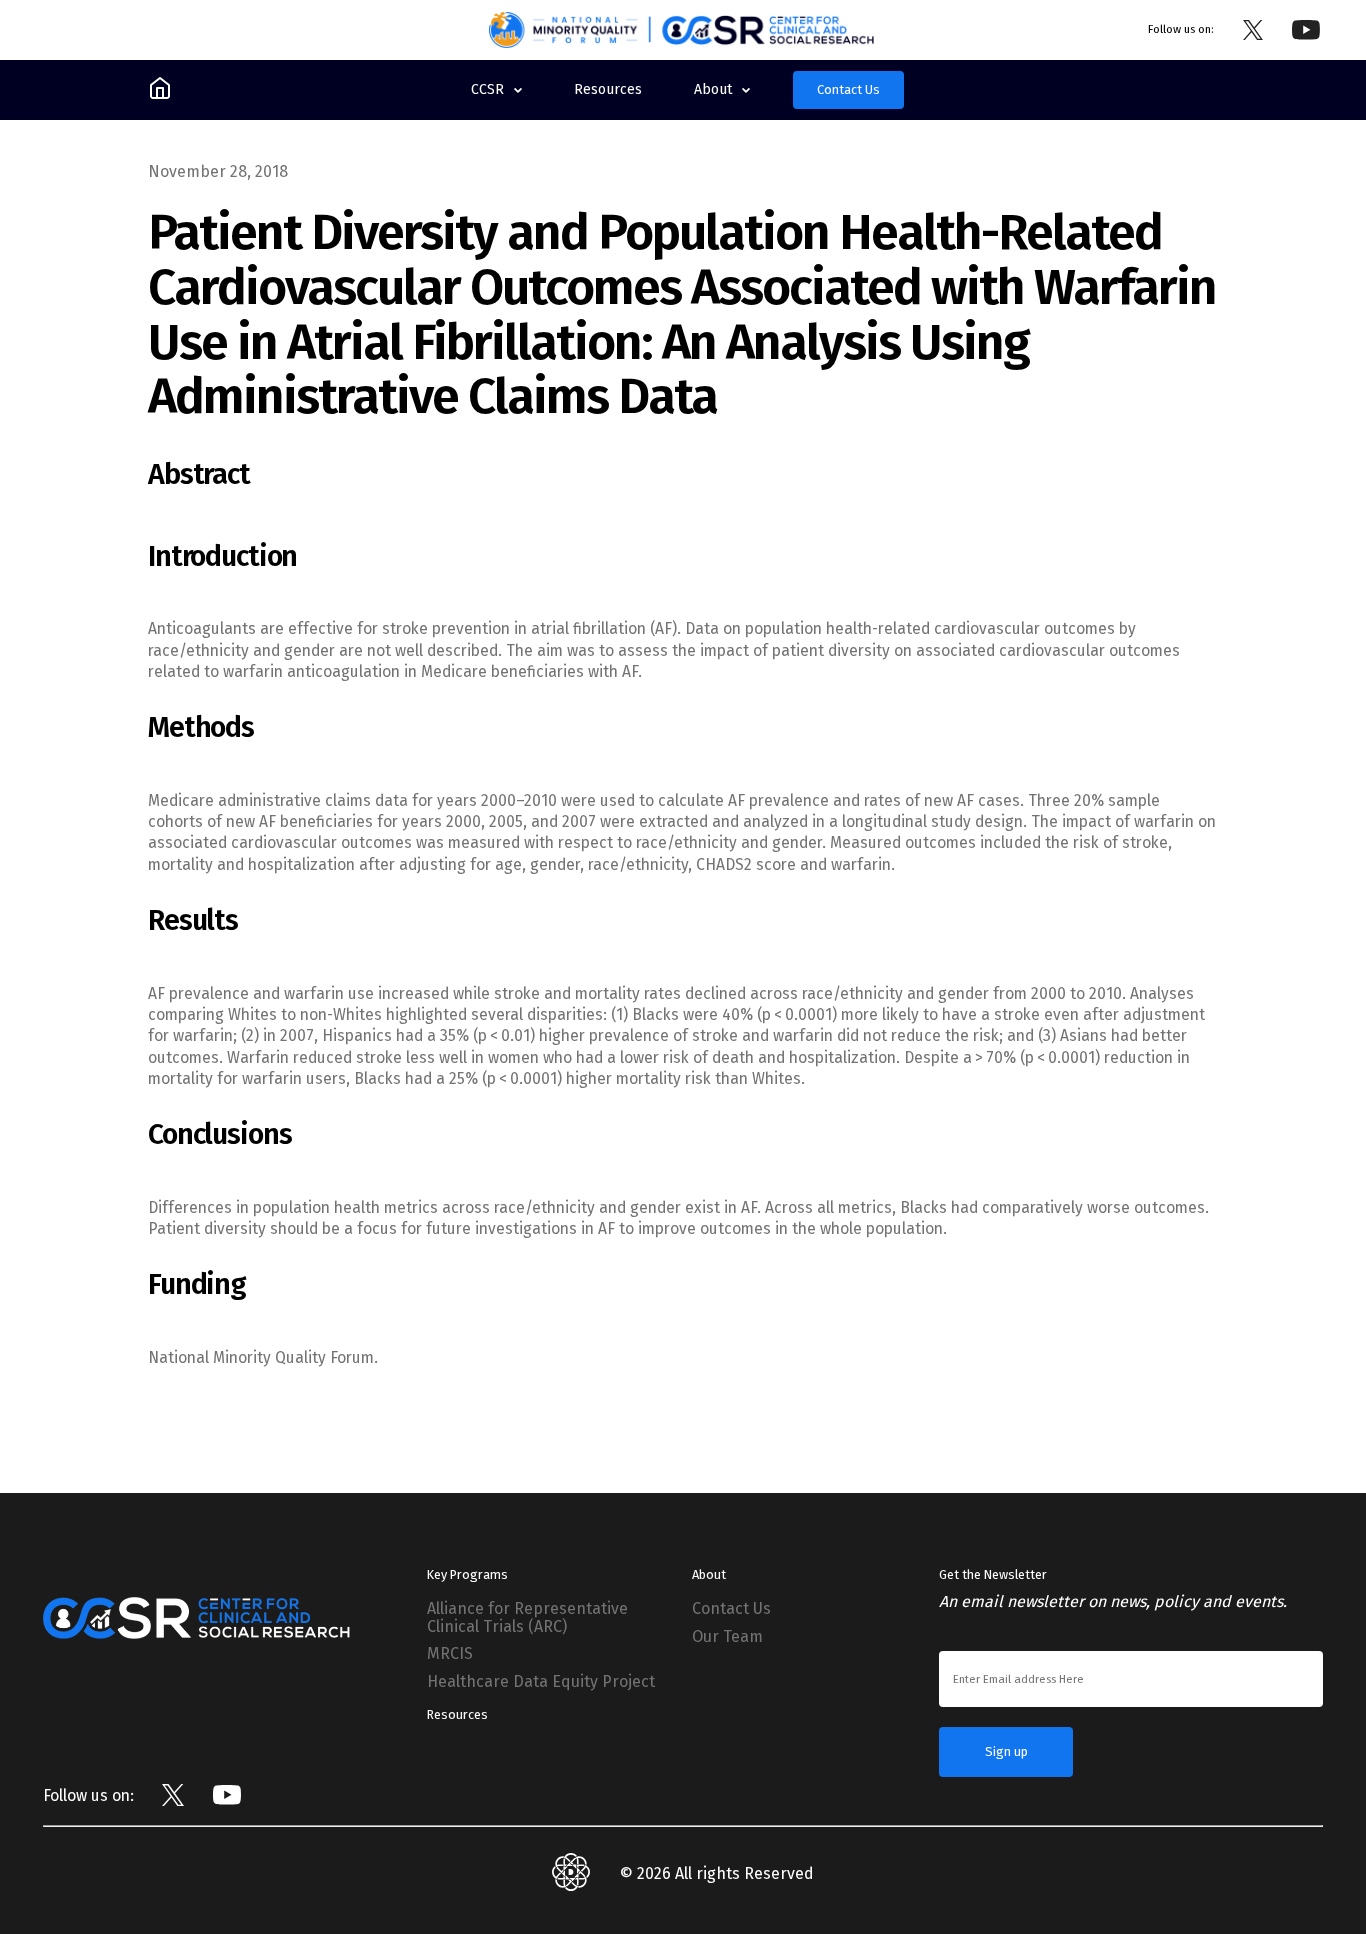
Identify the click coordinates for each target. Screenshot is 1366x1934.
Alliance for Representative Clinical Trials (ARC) (527, 1617)
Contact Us (848, 89)
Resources (457, 1714)
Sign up (1006, 1751)
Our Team (727, 1637)
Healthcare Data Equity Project (541, 1682)
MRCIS (450, 1654)
